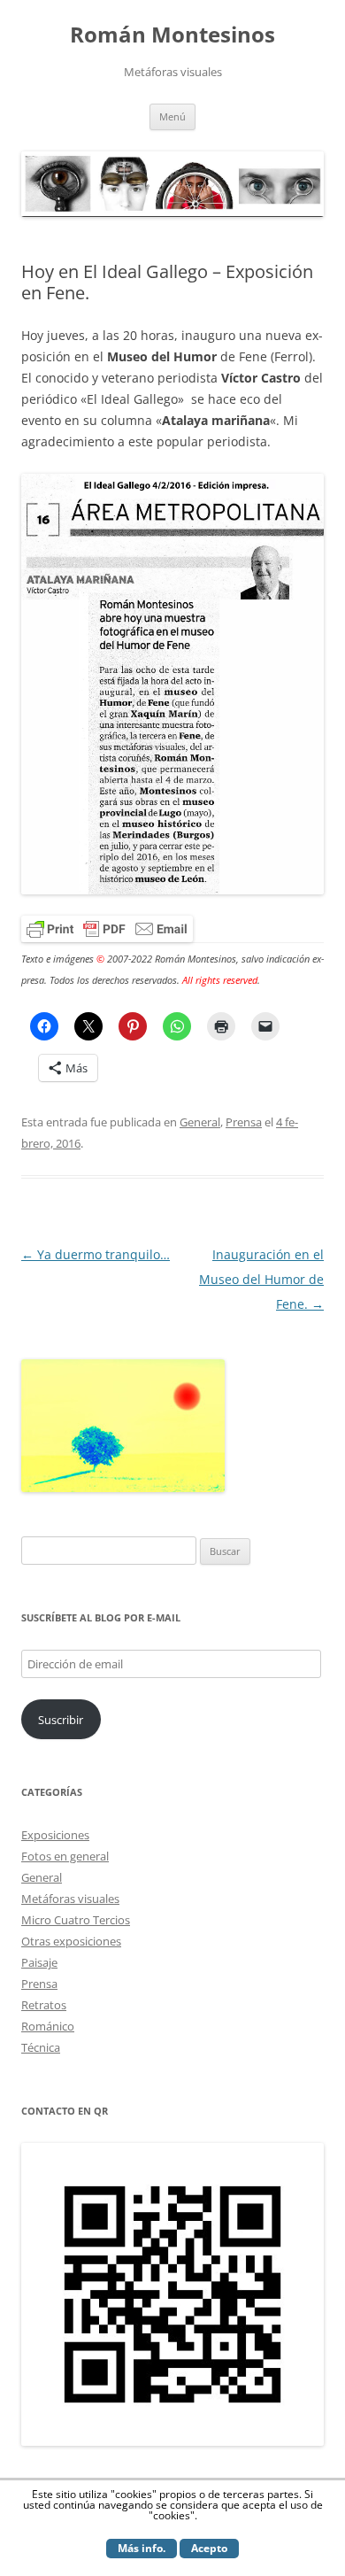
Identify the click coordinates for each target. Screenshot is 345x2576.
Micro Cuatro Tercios (76, 1920)
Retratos (44, 2005)
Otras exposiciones (71, 1941)
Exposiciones (55, 1835)
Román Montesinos (172, 35)
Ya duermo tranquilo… (96, 1254)
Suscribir (61, 1720)
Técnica (41, 2047)
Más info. (142, 2548)
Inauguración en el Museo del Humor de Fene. (261, 1279)
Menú (172, 116)
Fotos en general (65, 1856)
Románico (48, 2026)
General (200, 1122)
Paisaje (39, 1962)
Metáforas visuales (70, 1899)
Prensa (244, 1122)
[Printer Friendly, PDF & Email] (107, 928)
